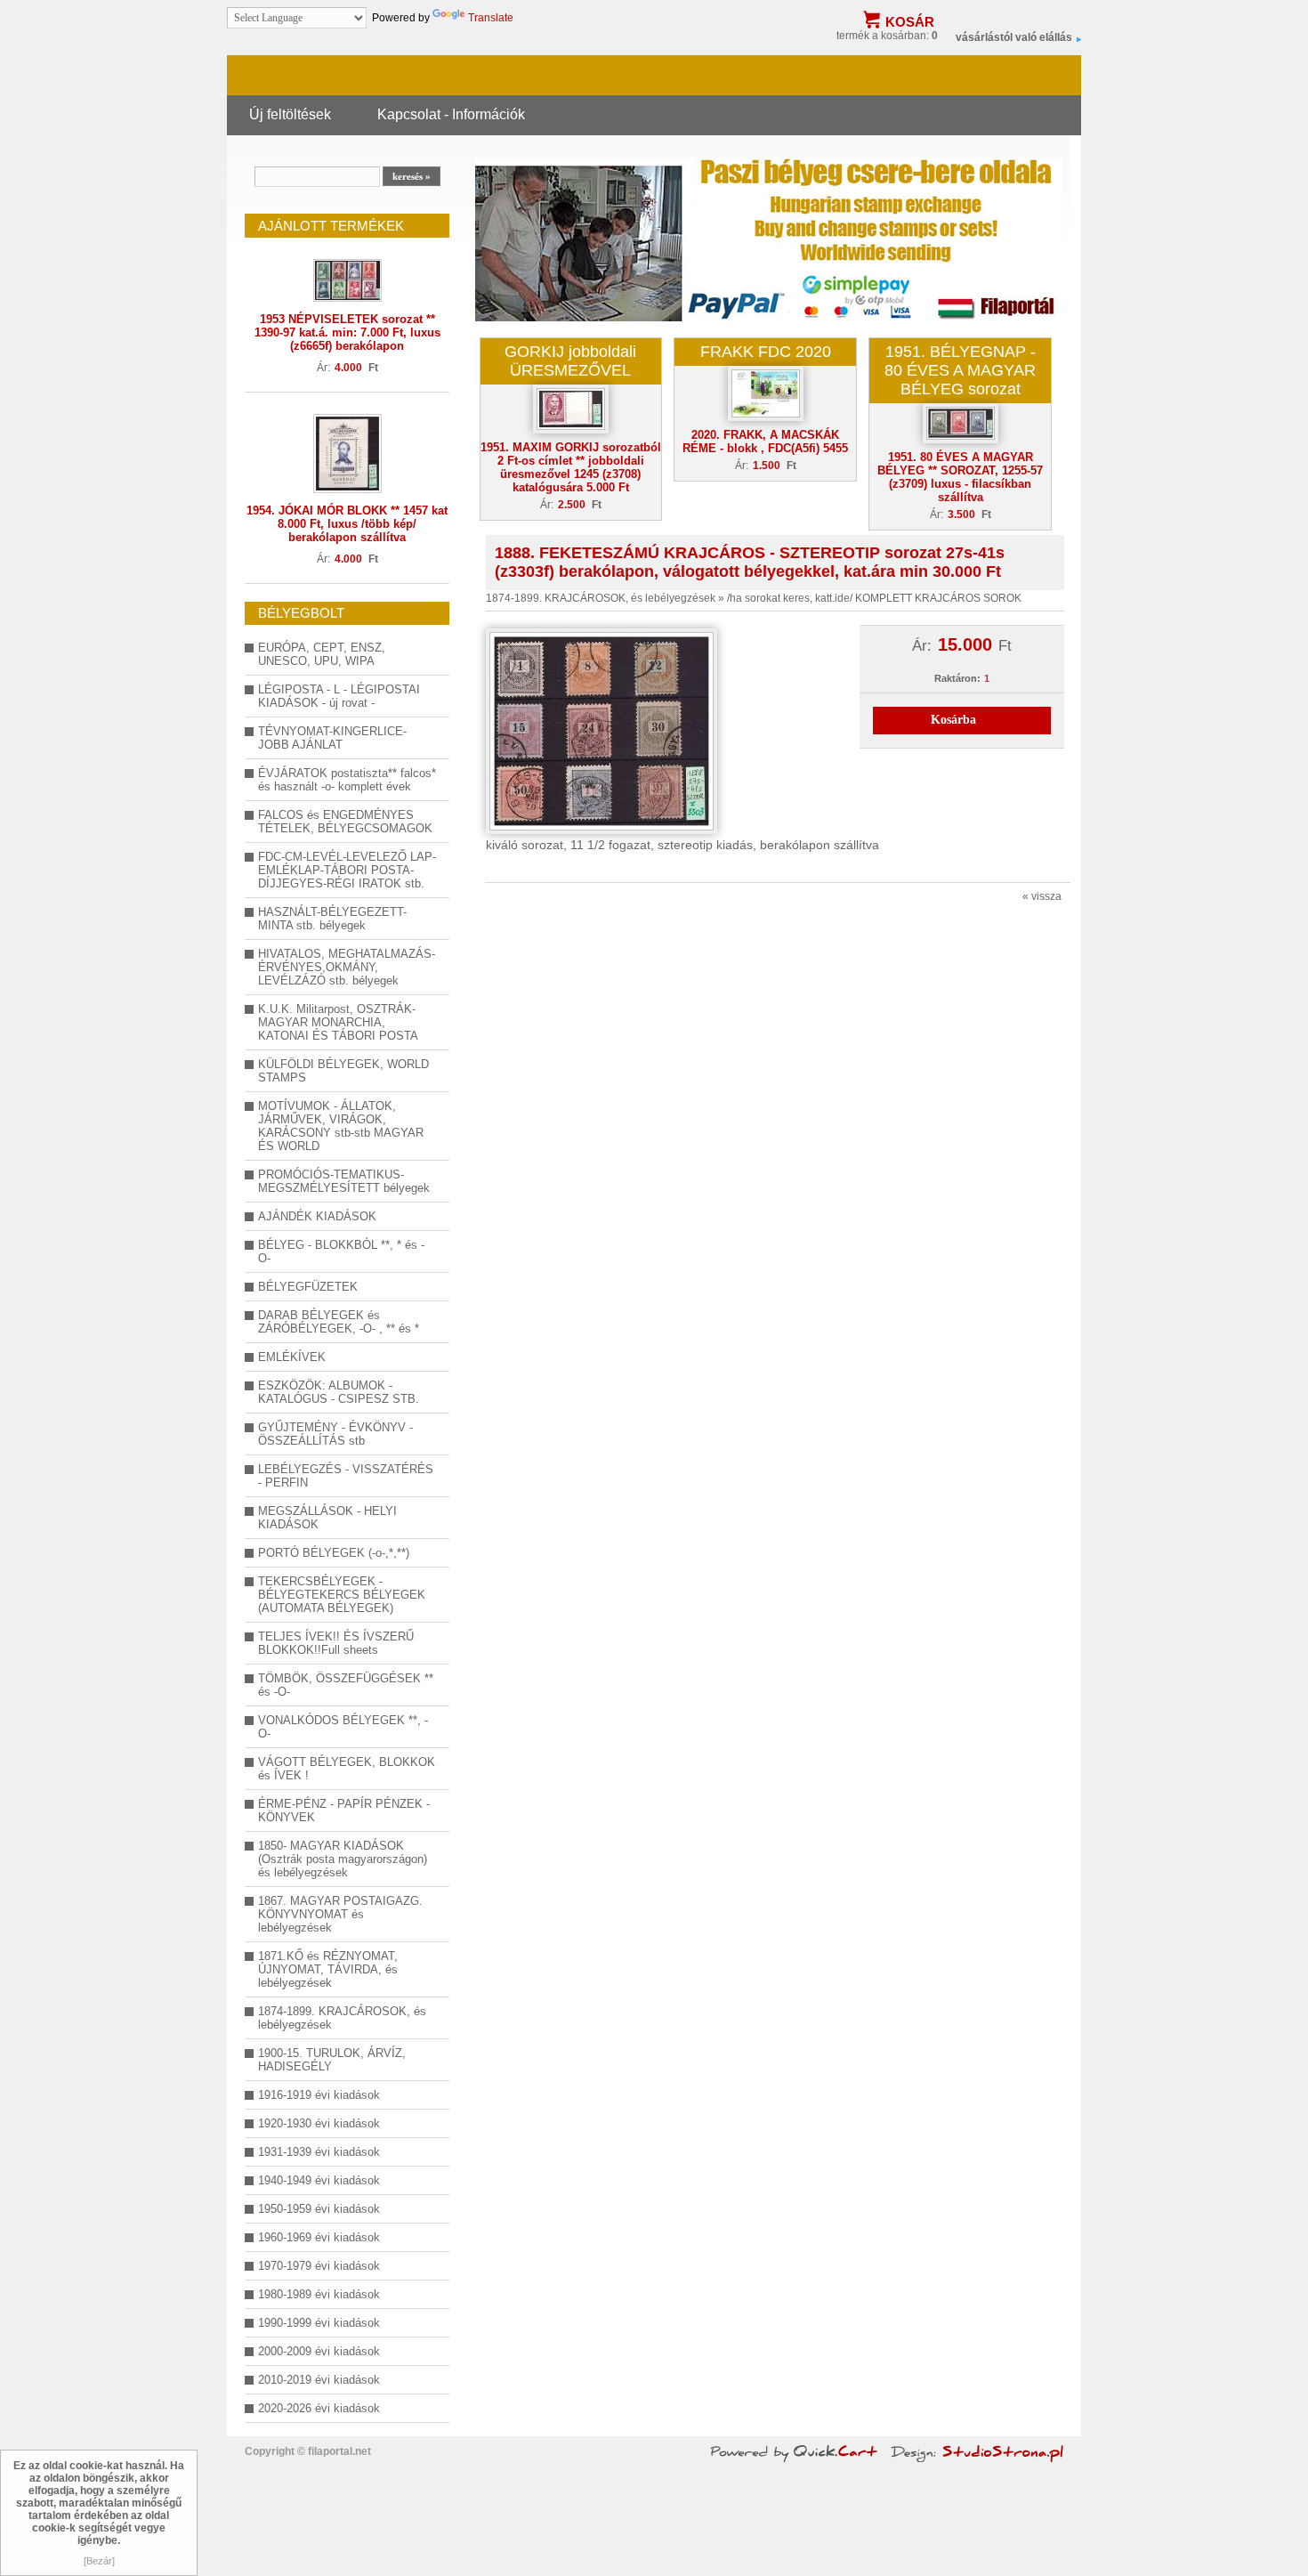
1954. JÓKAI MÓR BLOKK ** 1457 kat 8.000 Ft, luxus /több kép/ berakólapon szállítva (347, 524)
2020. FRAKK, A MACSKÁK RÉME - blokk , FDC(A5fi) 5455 (765, 441)
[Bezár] (99, 2561)
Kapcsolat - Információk (451, 114)
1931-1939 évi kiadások (319, 2152)
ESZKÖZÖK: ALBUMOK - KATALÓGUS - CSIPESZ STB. (339, 1392)
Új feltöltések (290, 114)
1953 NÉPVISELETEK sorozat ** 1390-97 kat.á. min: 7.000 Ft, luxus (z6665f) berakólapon (347, 332)
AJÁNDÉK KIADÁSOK (317, 1216)
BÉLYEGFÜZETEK (308, 1287)
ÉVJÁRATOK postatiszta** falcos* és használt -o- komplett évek (347, 780)
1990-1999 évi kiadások (319, 2323)
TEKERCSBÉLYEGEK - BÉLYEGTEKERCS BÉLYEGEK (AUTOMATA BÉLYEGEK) (342, 1595)
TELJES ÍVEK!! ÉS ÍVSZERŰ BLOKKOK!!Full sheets (336, 1643)
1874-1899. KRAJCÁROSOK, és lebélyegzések (342, 2018)
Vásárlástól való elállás (1014, 37)
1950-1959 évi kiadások (319, 2209)
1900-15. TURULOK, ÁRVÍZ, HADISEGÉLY (332, 2060)
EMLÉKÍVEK (292, 1357)
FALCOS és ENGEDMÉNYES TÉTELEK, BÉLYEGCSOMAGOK (345, 822)
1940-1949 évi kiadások (319, 2180)
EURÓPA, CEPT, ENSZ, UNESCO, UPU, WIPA (322, 654)
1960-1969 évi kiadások (319, 2237)
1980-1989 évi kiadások (319, 2294)
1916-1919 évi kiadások (319, 2095)
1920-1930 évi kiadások (319, 2123)
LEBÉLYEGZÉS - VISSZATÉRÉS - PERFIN (346, 1476)
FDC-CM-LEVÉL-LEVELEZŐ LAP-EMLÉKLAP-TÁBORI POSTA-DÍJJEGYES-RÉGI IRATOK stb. (347, 870)
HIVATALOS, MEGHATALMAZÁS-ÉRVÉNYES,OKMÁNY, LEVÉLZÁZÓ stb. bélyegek (347, 967)
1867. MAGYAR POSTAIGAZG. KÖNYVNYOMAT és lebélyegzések (340, 1914)
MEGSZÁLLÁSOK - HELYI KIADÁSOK (327, 1518)
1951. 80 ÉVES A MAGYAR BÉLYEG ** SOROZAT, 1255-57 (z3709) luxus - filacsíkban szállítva (960, 477)
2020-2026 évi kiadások (319, 2408)
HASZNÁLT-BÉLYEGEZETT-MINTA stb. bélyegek (332, 919)
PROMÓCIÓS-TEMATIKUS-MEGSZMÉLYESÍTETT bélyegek (344, 1181)
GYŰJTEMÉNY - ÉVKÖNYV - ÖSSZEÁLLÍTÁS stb (335, 1434)
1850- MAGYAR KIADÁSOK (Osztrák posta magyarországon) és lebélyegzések (343, 1859)
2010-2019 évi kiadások (319, 2380)
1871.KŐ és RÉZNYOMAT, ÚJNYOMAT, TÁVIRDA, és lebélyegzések (328, 1969)
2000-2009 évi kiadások (319, 2351)
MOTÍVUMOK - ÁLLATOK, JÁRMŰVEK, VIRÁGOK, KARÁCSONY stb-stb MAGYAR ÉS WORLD (341, 1126)
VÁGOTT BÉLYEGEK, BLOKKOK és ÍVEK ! (347, 1769)
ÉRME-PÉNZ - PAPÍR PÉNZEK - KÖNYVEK (344, 1810)
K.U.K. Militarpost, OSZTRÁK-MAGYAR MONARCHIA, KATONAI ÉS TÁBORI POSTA (338, 1022)
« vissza (1042, 896)
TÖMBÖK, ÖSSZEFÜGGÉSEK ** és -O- (346, 1685)
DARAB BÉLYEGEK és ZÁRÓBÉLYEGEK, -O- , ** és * (339, 1322)
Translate (491, 18)
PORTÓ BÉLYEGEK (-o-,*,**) (334, 1553)
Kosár (910, 22)
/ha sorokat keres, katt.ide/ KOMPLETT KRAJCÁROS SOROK (874, 598)
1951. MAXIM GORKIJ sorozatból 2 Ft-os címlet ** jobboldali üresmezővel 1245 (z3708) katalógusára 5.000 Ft (571, 467)
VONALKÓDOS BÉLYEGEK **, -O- (343, 1727)
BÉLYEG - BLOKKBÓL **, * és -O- (341, 1252)
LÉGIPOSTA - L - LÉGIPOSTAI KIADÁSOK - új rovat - (339, 696)
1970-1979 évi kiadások (319, 2266)
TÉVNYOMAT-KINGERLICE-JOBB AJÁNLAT (332, 738)
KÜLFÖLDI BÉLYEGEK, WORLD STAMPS (343, 1071)
